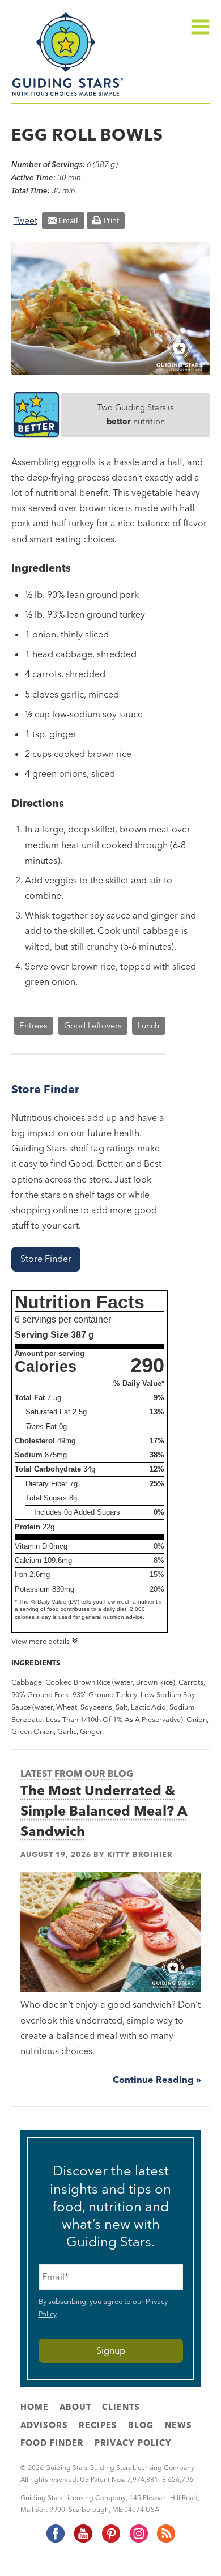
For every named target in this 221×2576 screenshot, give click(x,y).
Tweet (25, 220)
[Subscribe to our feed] (165, 2540)
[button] (46, 1259)
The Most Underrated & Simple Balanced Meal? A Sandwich (104, 1811)
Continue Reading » (157, 2080)
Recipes (98, 2425)
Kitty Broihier (140, 1854)
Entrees (33, 1026)
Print (111, 220)
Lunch (148, 1026)
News (178, 2425)
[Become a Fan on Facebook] (55, 2540)
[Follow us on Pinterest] (110, 2540)
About (75, 2407)
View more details (41, 1641)
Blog (141, 2425)
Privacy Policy (133, 2443)
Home (35, 2407)
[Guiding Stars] (68, 95)
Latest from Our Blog (77, 1774)
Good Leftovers (93, 1026)
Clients (121, 2407)
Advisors (44, 2425)
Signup (111, 2350)
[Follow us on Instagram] (138, 2540)
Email (68, 220)
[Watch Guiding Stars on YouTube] (83, 2540)
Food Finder (52, 2443)
